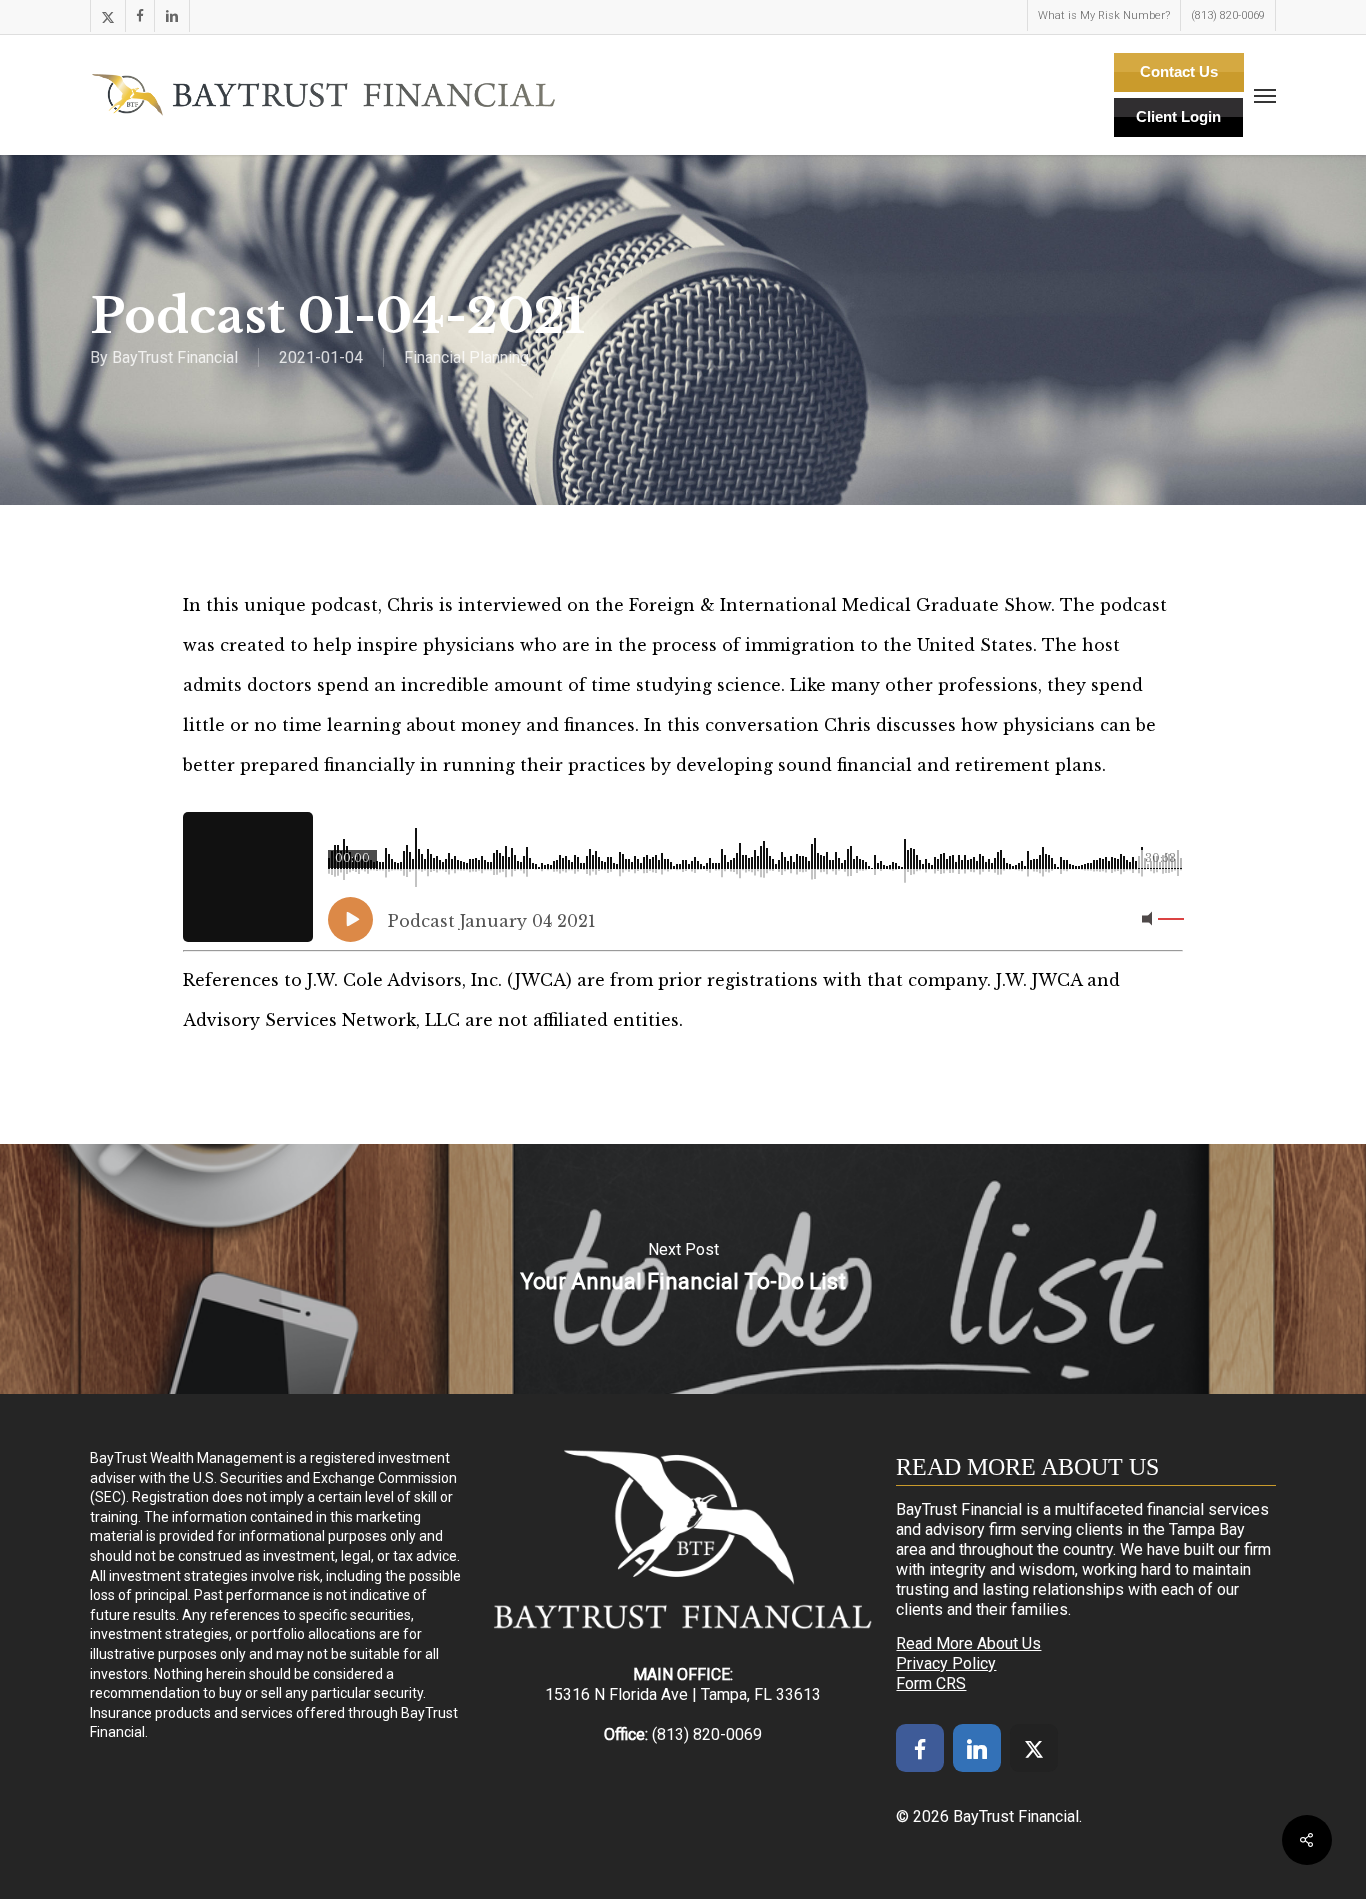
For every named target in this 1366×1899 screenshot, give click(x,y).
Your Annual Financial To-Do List (683, 1269)
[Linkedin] (977, 1748)
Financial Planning (466, 357)
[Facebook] (920, 1748)
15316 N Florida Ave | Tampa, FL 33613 (683, 1694)
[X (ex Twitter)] (1034, 1748)
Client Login (1178, 116)
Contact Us (1179, 71)
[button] (1265, 95)
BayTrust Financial (175, 357)
